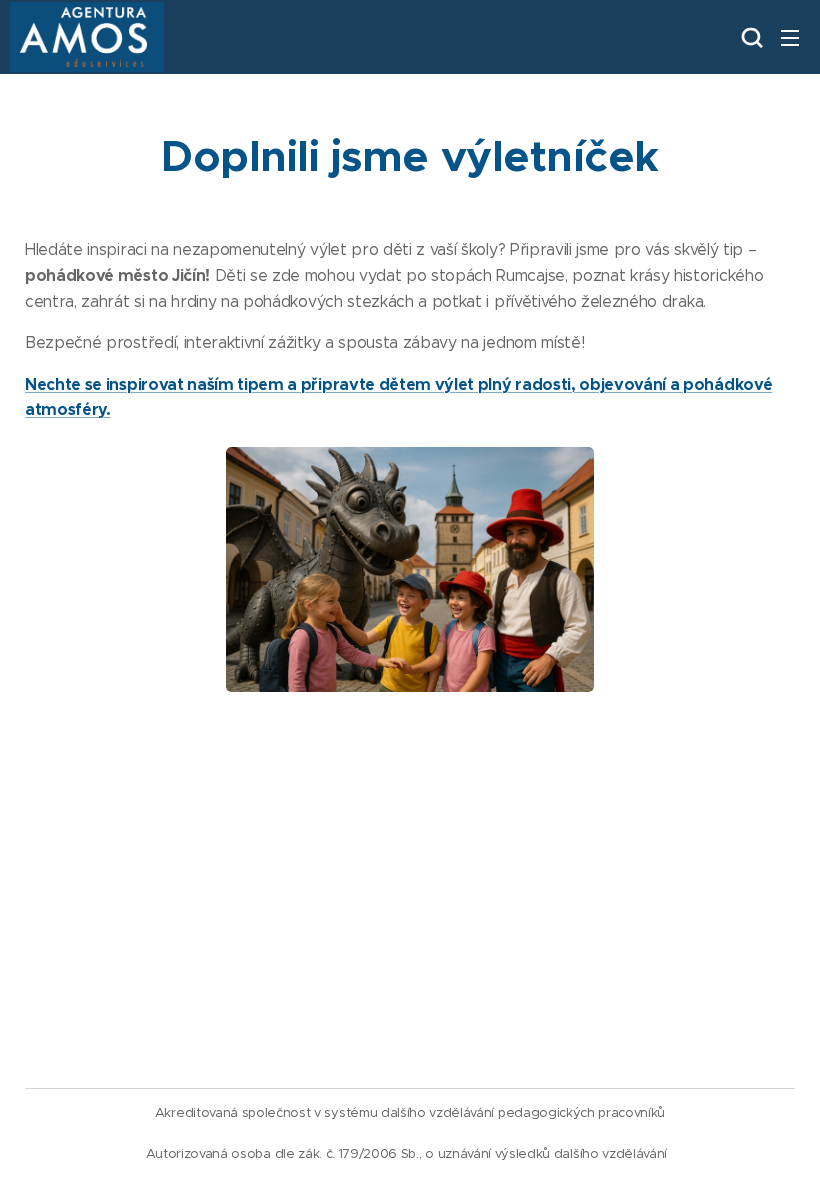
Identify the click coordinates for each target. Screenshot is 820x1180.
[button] (750, 37)
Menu (790, 37)
